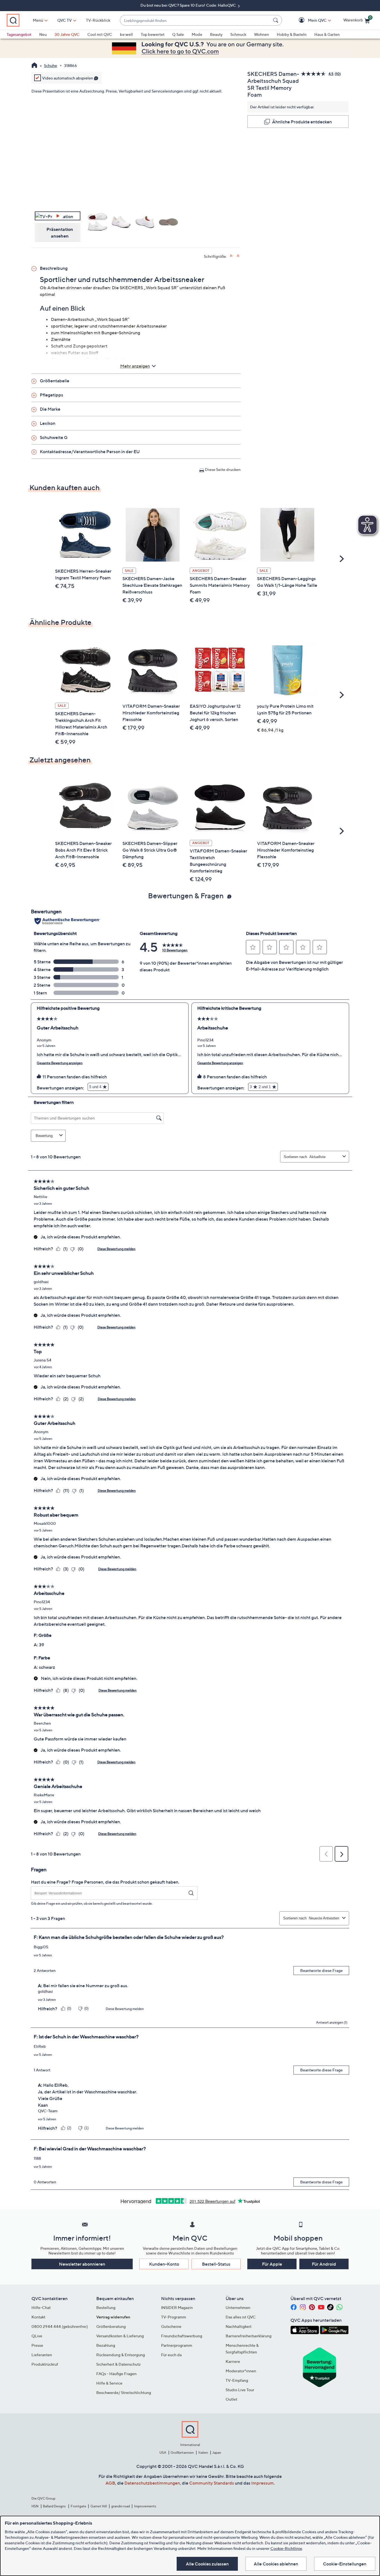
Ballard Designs (55, 2506)
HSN (35, 2506)
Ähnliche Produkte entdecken (302, 122)
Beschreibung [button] (54, 268)
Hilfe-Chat (41, 2307)
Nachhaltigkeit (239, 2326)
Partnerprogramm (177, 2345)
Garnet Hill (99, 2506)
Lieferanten (42, 2355)
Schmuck (238, 34)
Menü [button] (38, 20)
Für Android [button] (324, 2264)
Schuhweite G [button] (54, 437)
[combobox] (195, 20)
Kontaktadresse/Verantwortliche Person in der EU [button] (90, 452)
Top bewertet (153, 34)
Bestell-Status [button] (216, 2264)
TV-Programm (174, 2317)
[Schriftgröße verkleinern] (239, 256)
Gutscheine (171, 2326)
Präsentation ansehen (60, 233)
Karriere (233, 2361)
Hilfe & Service (109, 2383)
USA (163, 2452)
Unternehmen (238, 2307)
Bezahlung (106, 2345)
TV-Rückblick (98, 20)
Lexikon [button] (48, 423)
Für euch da (171, 2355)
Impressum (262, 2483)
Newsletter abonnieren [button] (82, 2264)
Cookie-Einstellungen (345, 2564)
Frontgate (78, 2506)
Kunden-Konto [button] (164, 2264)
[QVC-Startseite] (34, 66)
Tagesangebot (19, 34)
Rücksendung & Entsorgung (121, 2355)
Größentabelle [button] (55, 381)
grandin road (121, 2506)
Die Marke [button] (50, 409)
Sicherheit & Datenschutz (119, 2364)
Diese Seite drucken (223, 469)
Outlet (231, 2399)
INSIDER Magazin (177, 2307)
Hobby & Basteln (292, 34)
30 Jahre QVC (67, 34)
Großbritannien (182, 2452)
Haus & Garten (327, 34)
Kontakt (38, 2317)
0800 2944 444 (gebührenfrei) (60, 2326)
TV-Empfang (237, 2380)
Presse (37, 2345)
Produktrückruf (45, 2364)
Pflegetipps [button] (51, 395)
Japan (217, 2452)
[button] (309, 20)
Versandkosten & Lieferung (120, 2336)
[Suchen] (277, 20)
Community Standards (212, 2483)
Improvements (145, 2506)
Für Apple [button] (272, 2264)
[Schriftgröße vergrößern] (232, 256)
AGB (110, 2483)
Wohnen (261, 34)
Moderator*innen (241, 2371)
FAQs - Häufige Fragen (116, 2374)
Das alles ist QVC (241, 2317)
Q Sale (178, 34)
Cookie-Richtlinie (286, 2548)
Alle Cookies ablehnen (276, 2564)
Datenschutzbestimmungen (152, 2483)
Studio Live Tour (240, 2390)
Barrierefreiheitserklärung (249, 2336)
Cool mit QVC (100, 34)
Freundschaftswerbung (182, 2336)
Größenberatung (111, 2326)
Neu (43, 34)
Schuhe (50, 65)
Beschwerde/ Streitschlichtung (124, 2392)
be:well (126, 34)
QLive (37, 2336)
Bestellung (106, 2307)
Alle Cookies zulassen (207, 2564)
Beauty (216, 34)
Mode (197, 34)
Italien (203, 2452)
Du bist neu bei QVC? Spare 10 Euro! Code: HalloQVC (189, 5)
